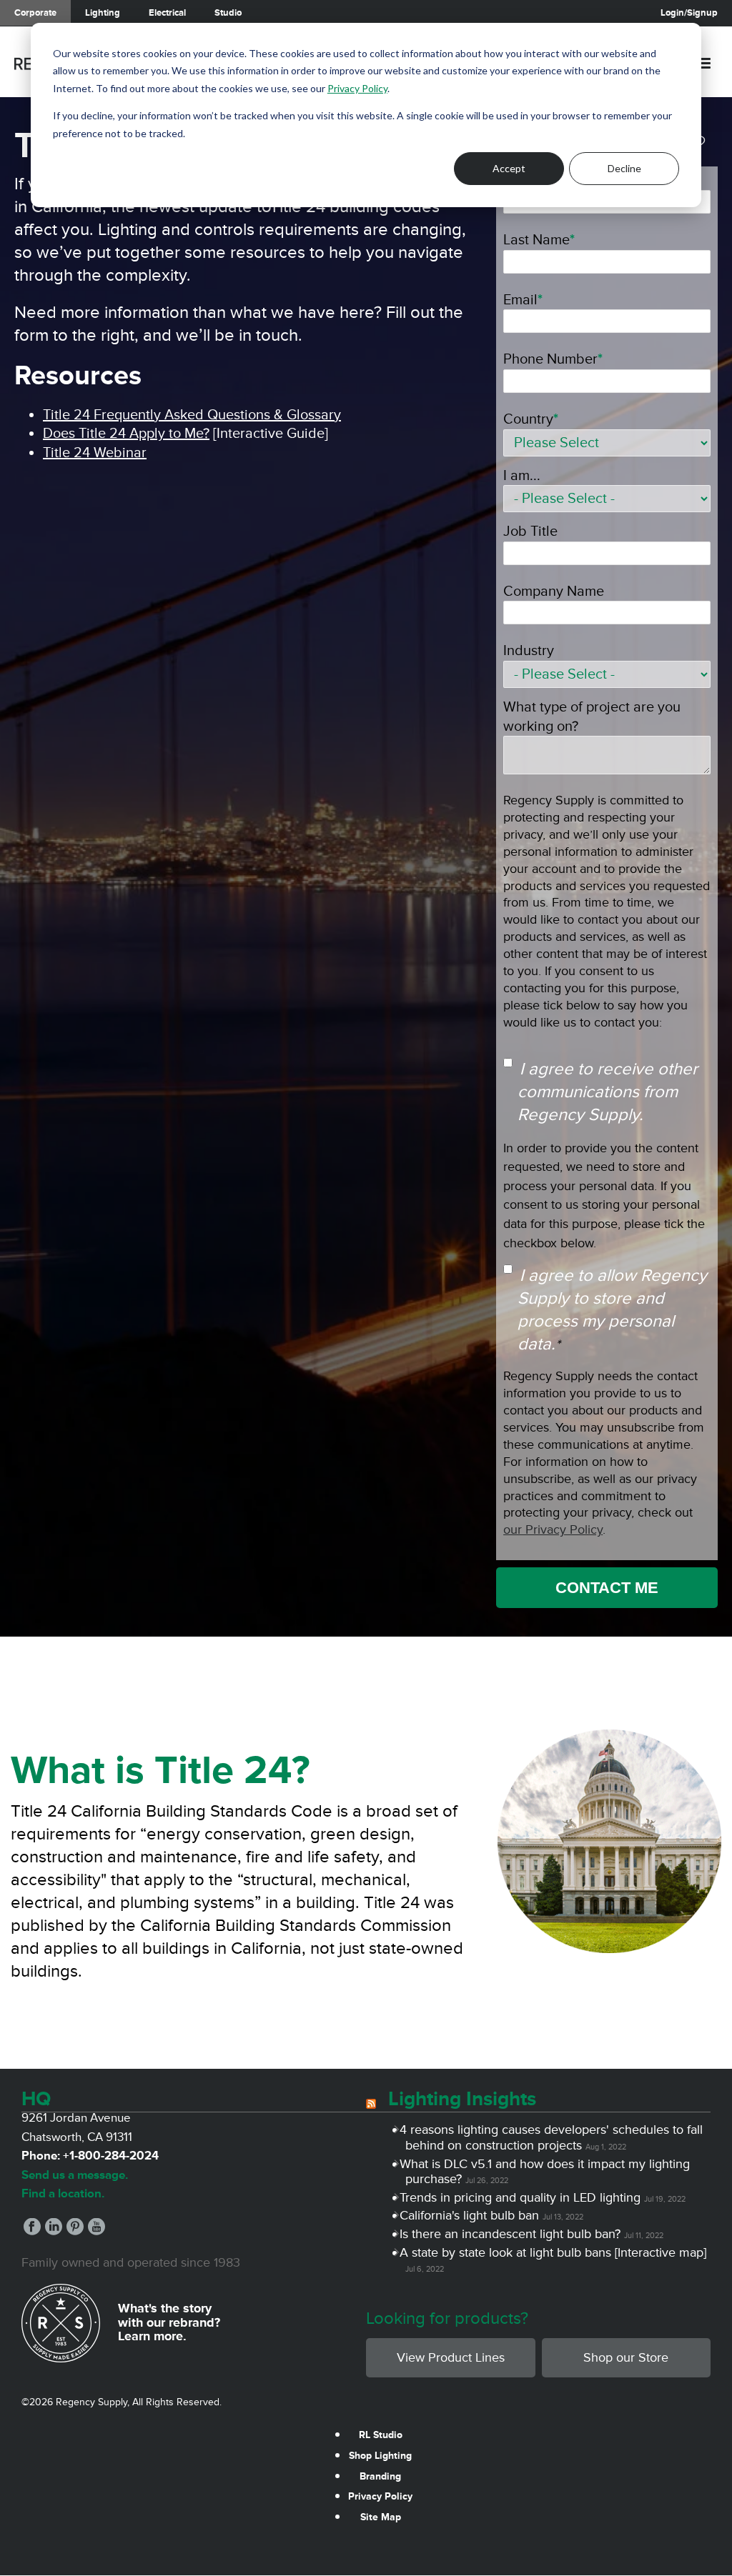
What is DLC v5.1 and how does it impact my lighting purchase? (548, 2172)
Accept (509, 168)
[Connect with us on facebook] (32, 2231)
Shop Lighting (380, 2456)
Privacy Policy (357, 88)
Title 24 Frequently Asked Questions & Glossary (192, 415)
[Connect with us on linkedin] (54, 2231)
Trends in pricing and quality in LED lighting (523, 2197)
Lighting (103, 13)
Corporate (35, 13)
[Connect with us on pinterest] (75, 2231)
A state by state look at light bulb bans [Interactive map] (556, 2252)
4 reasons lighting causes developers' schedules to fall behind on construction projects (554, 2137)
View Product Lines (451, 2357)
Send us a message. (75, 2175)
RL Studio (381, 2435)
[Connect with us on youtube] (97, 2231)
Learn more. (152, 2336)
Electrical (167, 13)
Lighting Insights (462, 2099)
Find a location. (63, 2193)
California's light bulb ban (472, 2215)
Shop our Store (626, 2357)
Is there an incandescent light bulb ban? (513, 2234)
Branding (380, 2476)
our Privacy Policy (553, 1529)
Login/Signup (689, 13)
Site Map (381, 2517)
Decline (624, 168)
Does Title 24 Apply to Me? (126, 434)
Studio (228, 13)
